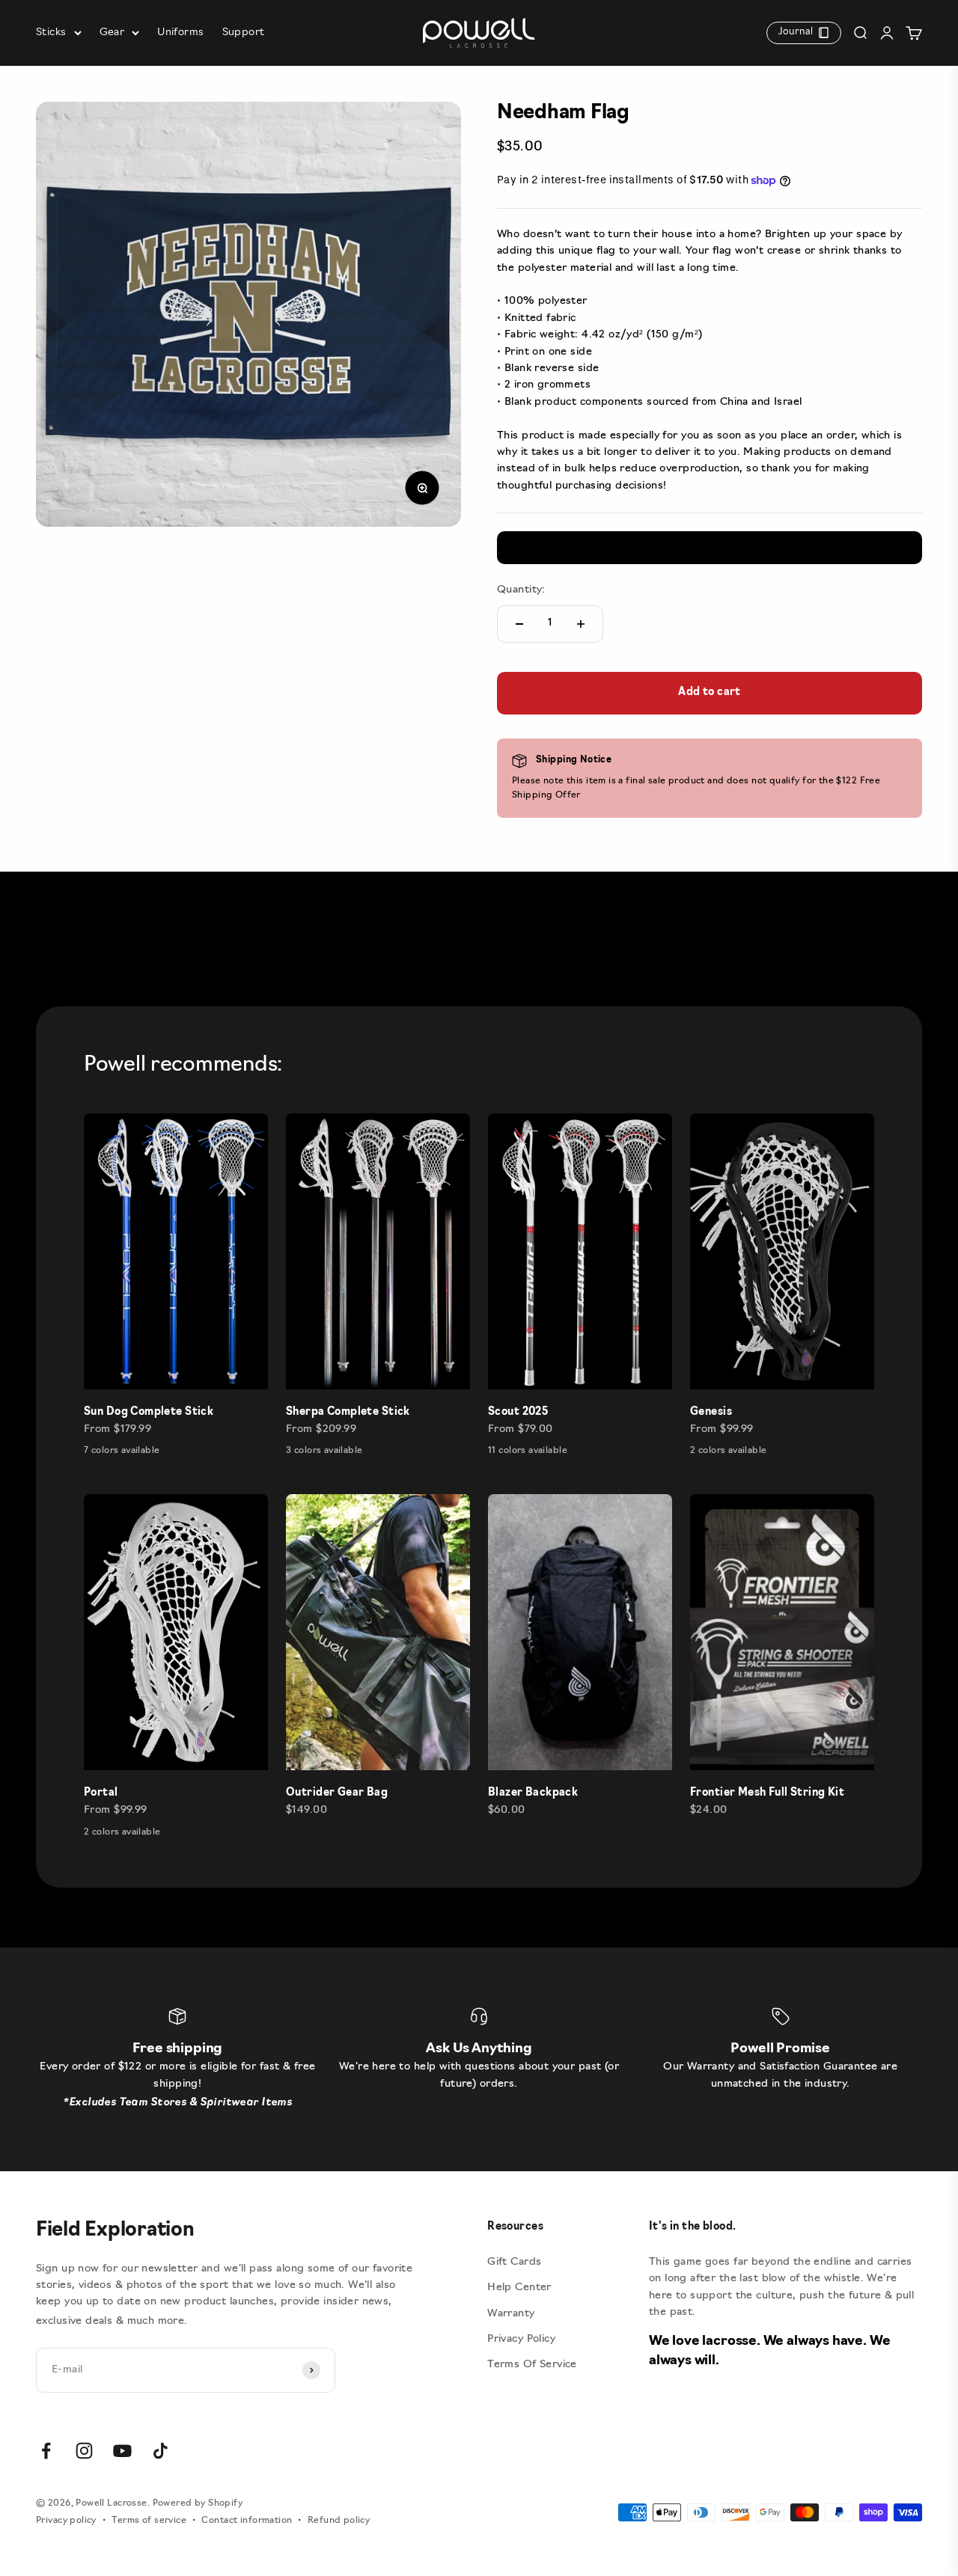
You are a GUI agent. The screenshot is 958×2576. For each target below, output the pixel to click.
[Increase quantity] (581, 624)
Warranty (511, 2314)
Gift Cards (514, 2262)
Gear (112, 33)
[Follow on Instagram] (84, 2451)
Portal (101, 1793)
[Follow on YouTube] (122, 2451)
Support (244, 33)
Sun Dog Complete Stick (149, 1412)
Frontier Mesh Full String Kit (767, 1793)
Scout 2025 (518, 1412)
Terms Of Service (532, 2365)
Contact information (247, 2521)
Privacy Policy (521, 2339)
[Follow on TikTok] (161, 2451)
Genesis (711, 1412)
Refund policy (339, 2521)
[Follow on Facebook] (46, 2451)
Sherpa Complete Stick (348, 1412)
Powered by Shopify (198, 2503)
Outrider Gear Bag (337, 1793)
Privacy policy (66, 2521)
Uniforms (180, 33)
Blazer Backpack (533, 1793)
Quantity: (521, 590)
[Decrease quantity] (519, 624)
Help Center (519, 2288)
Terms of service (149, 2521)
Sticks (51, 33)
